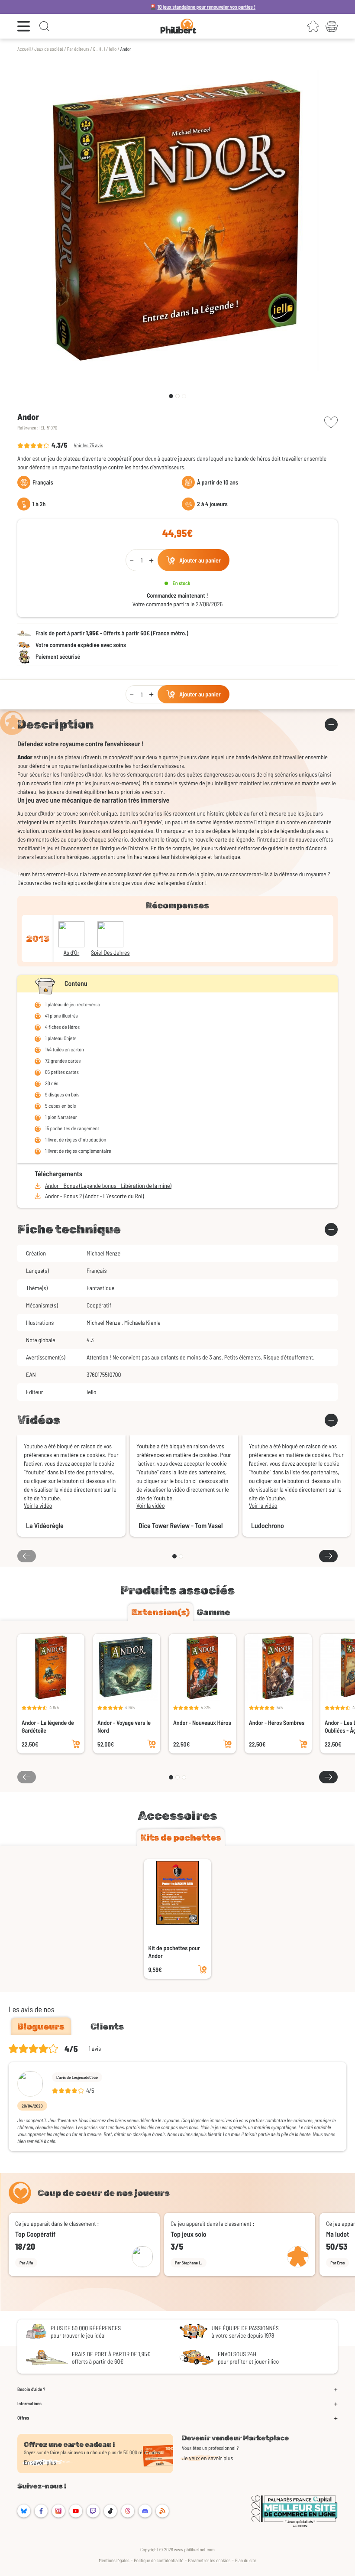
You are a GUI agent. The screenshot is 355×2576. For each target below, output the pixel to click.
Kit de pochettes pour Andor (174, 1952)
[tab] (160, 1612)
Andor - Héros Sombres (277, 1722)
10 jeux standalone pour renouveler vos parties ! (155, 7)
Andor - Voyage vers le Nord (124, 1726)
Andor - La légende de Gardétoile (48, 1726)
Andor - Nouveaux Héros (202, 1722)
